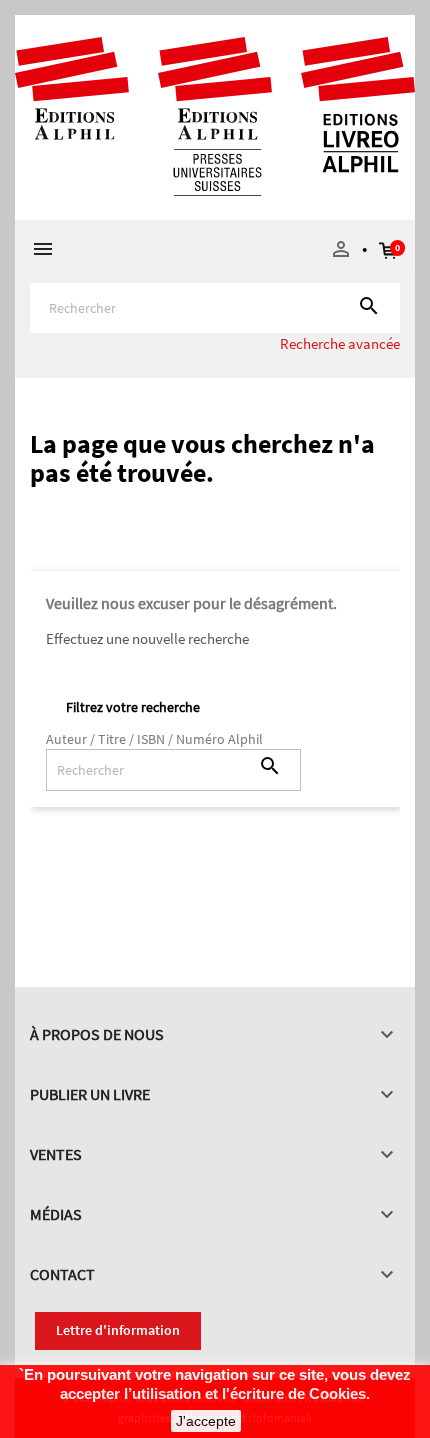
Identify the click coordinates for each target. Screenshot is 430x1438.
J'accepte (206, 1421)
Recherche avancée (340, 343)
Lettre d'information (118, 1330)
